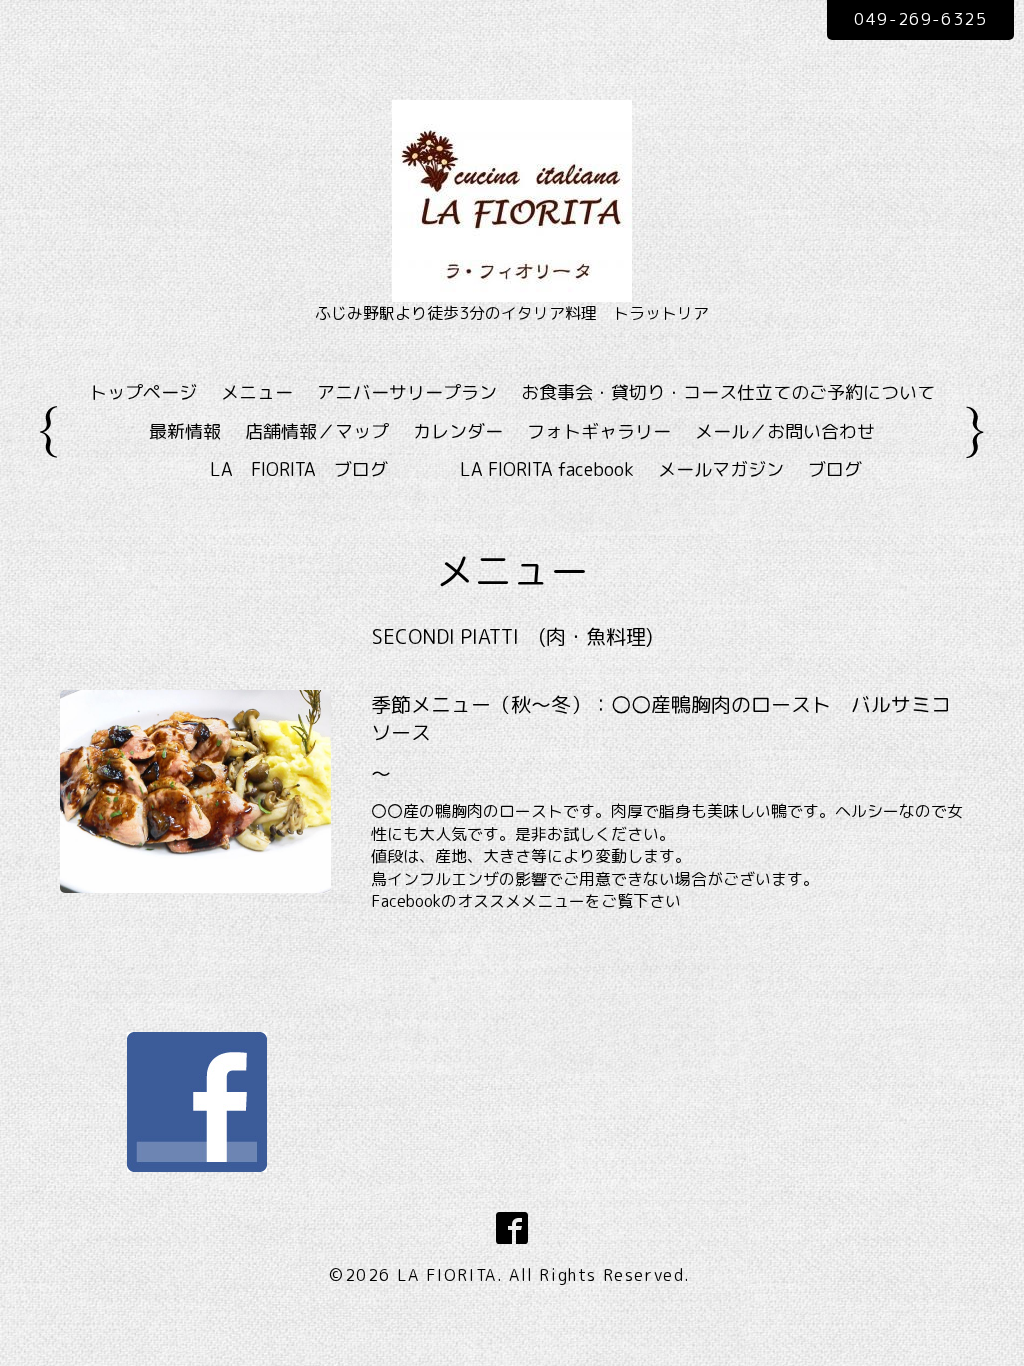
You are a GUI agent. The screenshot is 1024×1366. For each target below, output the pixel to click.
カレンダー (458, 431)
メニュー (257, 392)
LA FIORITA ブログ (328, 469)
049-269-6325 (920, 19)
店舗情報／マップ (317, 431)
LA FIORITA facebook (547, 469)
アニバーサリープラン (407, 392)
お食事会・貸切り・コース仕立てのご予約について (728, 392)
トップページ (143, 392)
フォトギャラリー (599, 431)
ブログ (835, 469)
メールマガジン (721, 469)
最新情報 (185, 431)
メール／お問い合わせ (785, 431)
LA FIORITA (447, 1275)
